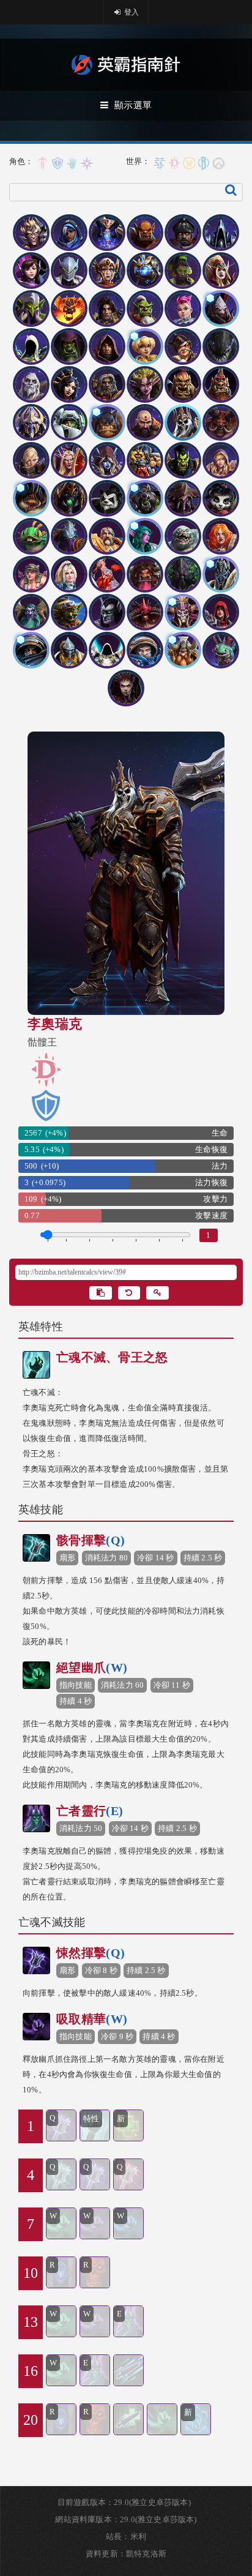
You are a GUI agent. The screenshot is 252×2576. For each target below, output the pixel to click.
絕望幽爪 (92, 1668)
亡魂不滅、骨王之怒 (112, 1357)
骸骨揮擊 (91, 1540)
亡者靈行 (90, 1811)
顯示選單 (133, 105)
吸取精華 (92, 2019)
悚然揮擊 (91, 1953)
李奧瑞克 (55, 1024)
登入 (131, 12)
